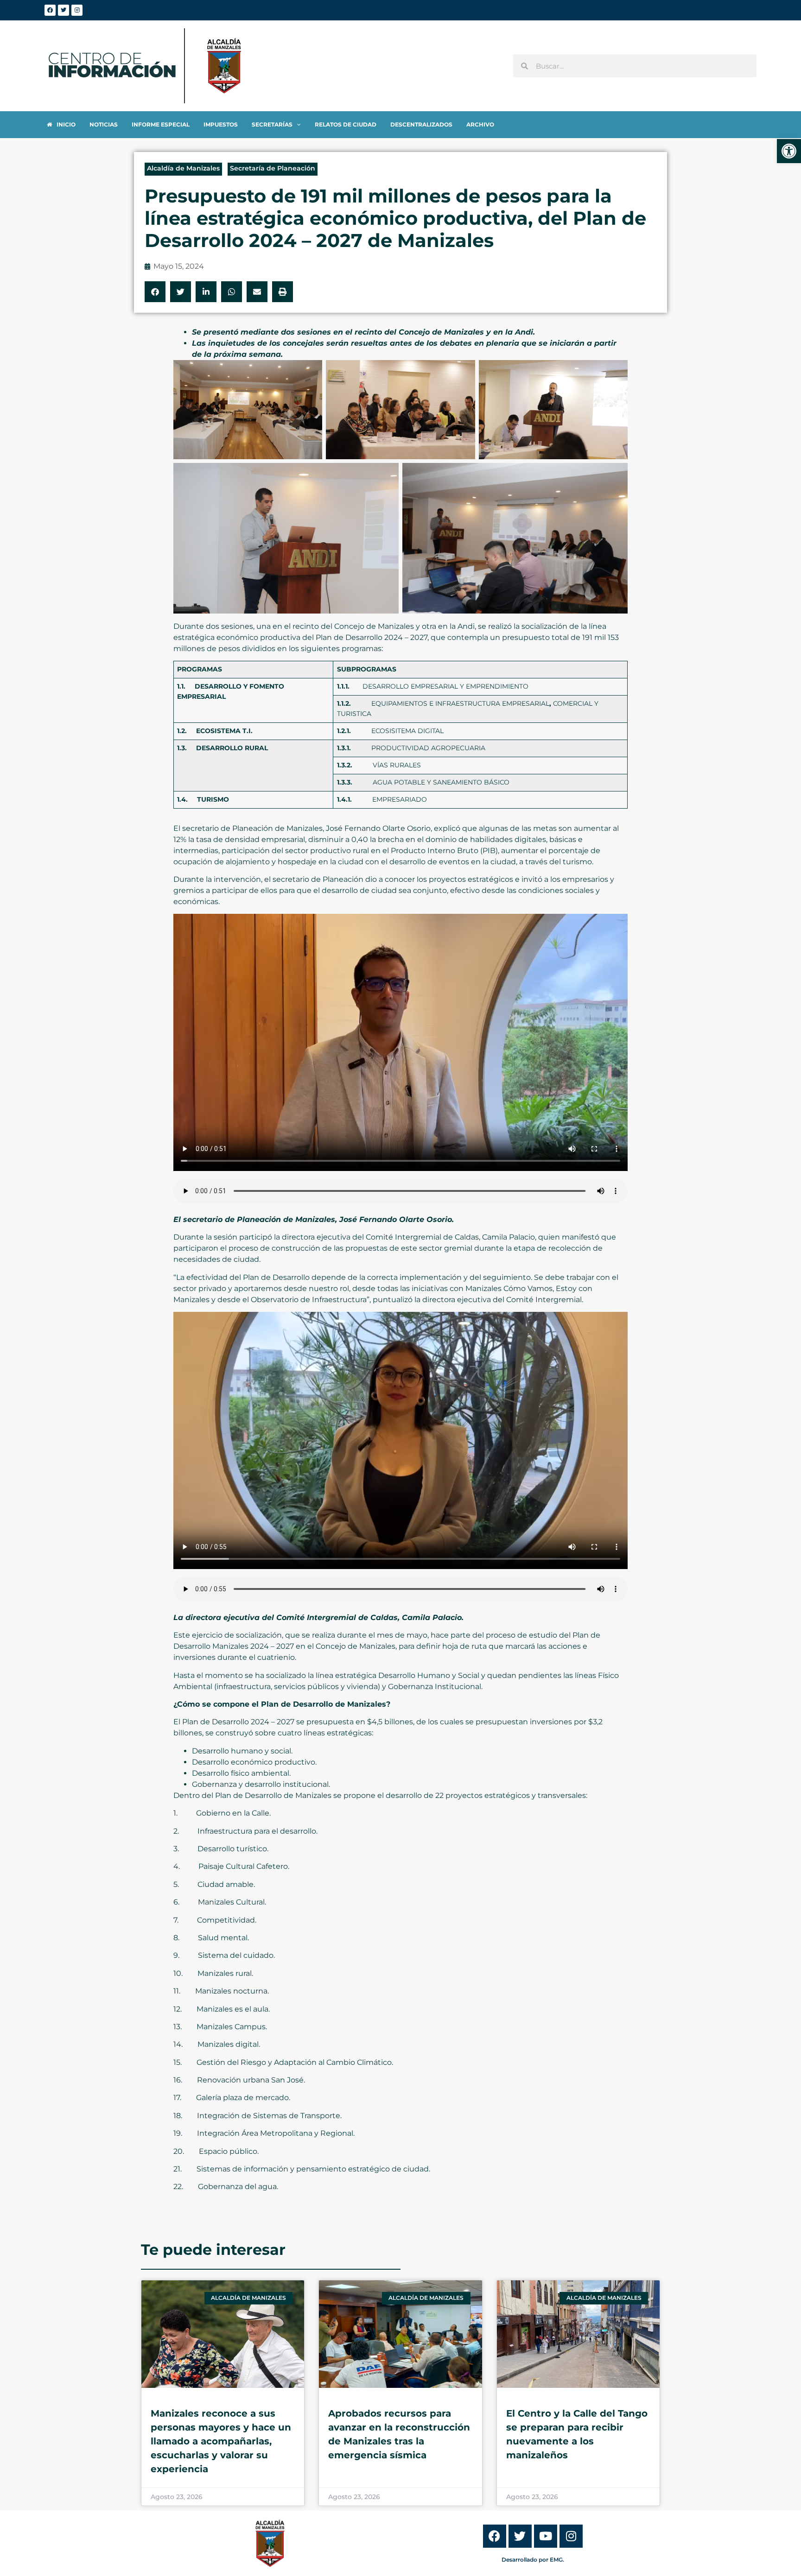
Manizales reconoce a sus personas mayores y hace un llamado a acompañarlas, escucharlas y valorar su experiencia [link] (221, 2441)
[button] (155, 292)
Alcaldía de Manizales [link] (183, 168)
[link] (789, 151)
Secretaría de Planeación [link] (273, 168)
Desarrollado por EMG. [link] (533, 2560)
